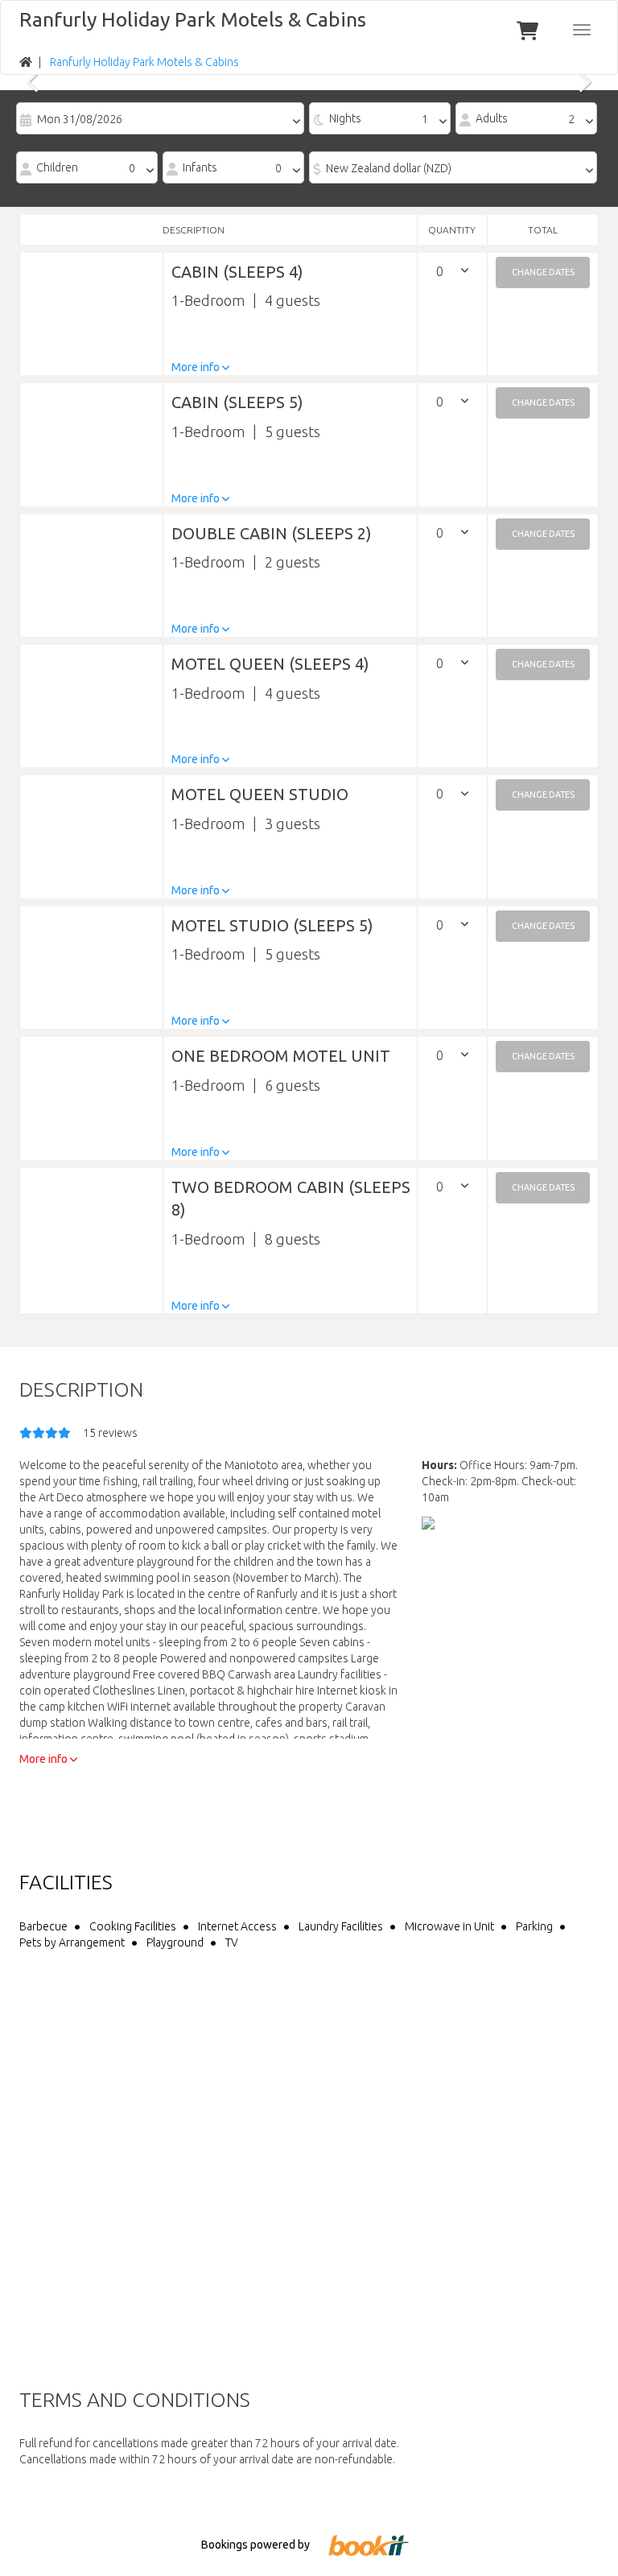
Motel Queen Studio (260, 794)
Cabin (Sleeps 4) (237, 272)
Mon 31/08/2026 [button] (80, 119)
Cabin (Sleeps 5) (237, 402)
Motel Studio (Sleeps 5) (272, 925)
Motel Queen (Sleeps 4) (270, 664)
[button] (543, 272)
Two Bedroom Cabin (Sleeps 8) (291, 1199)
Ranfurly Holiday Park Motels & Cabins (193, 19)
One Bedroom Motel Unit (281, 1056)
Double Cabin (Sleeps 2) (272, 533)
